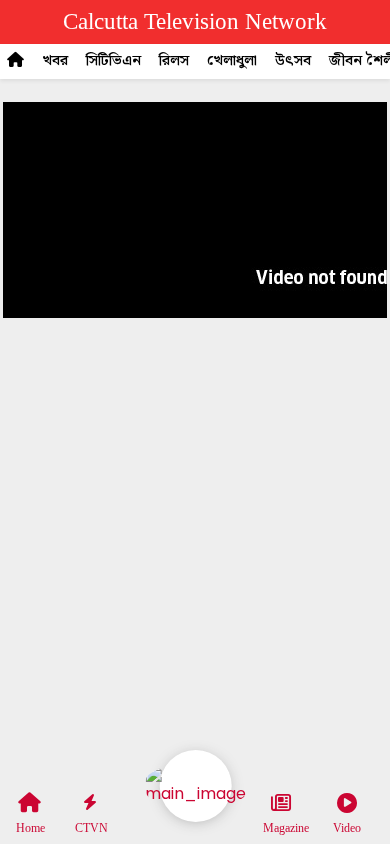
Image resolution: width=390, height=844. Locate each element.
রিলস (174, 61)
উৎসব (293, 61)
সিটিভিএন (113, 61)
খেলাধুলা (232, 61)
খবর (55, 61)
